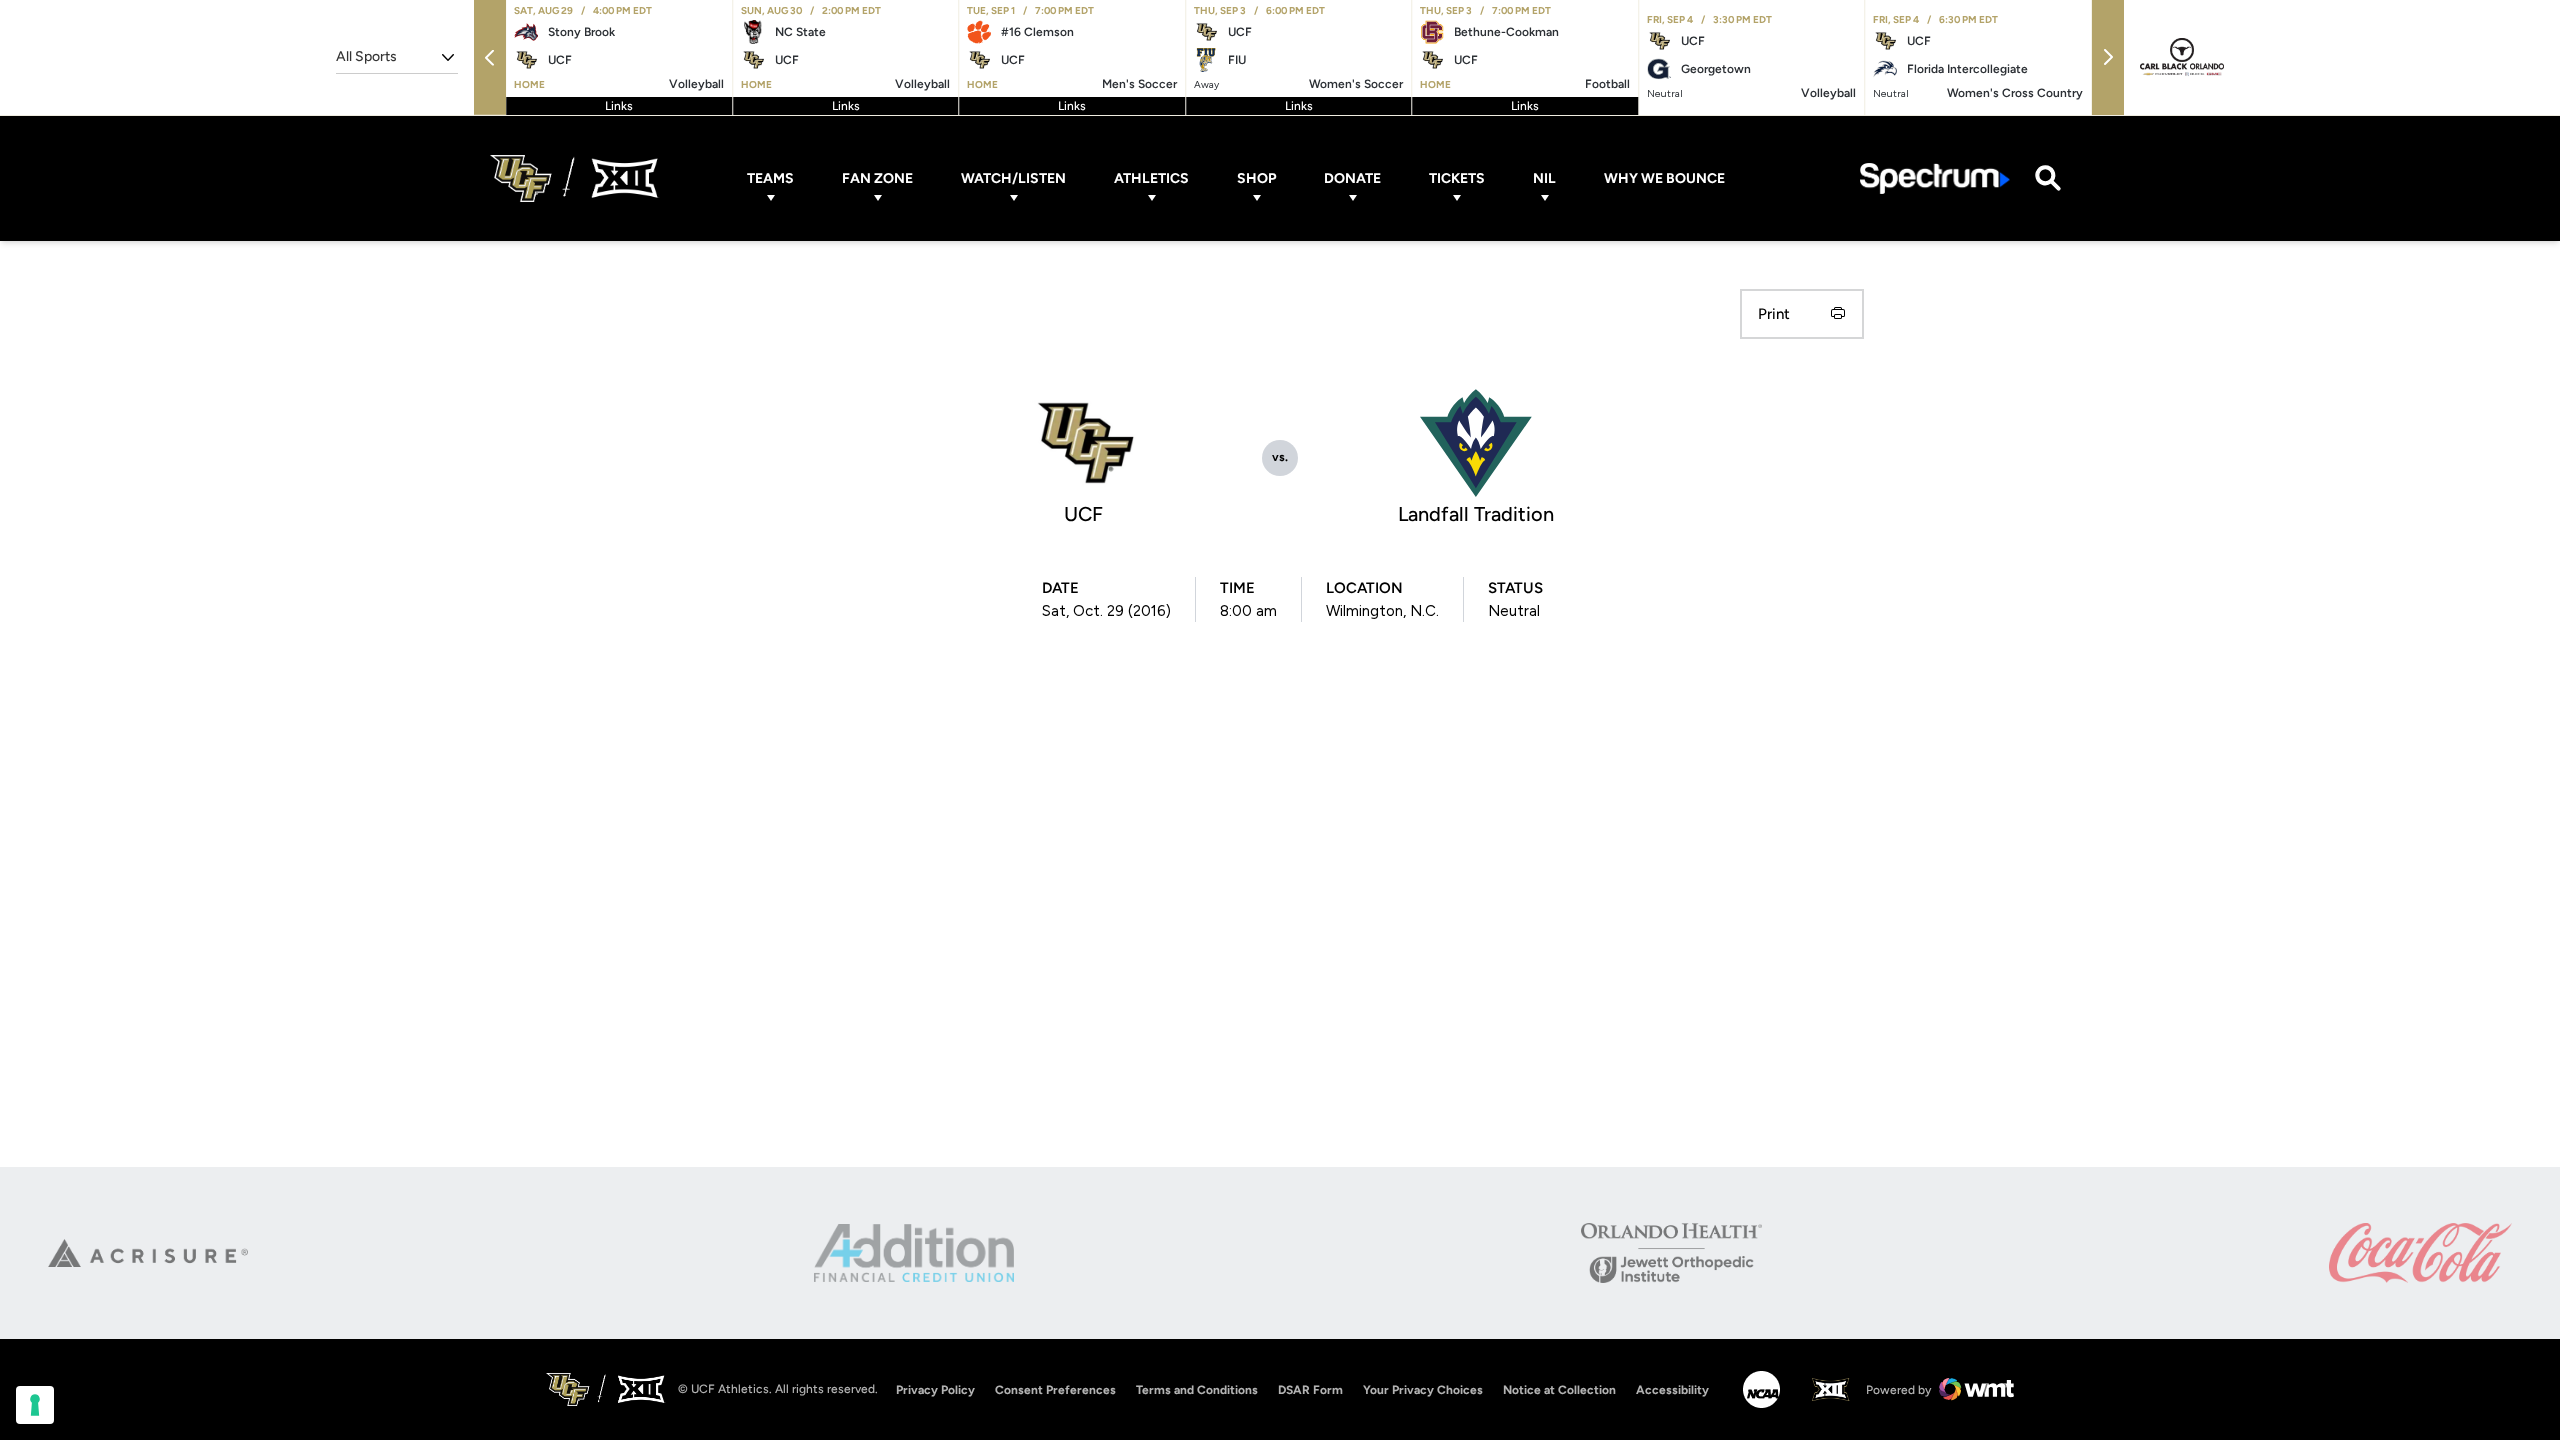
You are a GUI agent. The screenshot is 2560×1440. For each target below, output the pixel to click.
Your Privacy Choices (1423, 1390)
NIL (1544, 178)
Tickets (1457, 178)
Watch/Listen (1013, 178)
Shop (1256, 178)
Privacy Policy (935, 1390)
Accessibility (1672, 1389)
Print (1774, 314)
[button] (490, 57)
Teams (770, 178)
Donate (1352, 178)
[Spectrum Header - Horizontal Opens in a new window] (1935, 178)
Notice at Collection (1559, 1390)
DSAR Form (1310, 1390)
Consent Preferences (1055, 1390)
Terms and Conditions (1197, 1390)
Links (619, 106)
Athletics (1151, 178)
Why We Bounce (1664, 178)
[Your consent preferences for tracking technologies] (35, 1405)
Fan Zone (877, 178)
